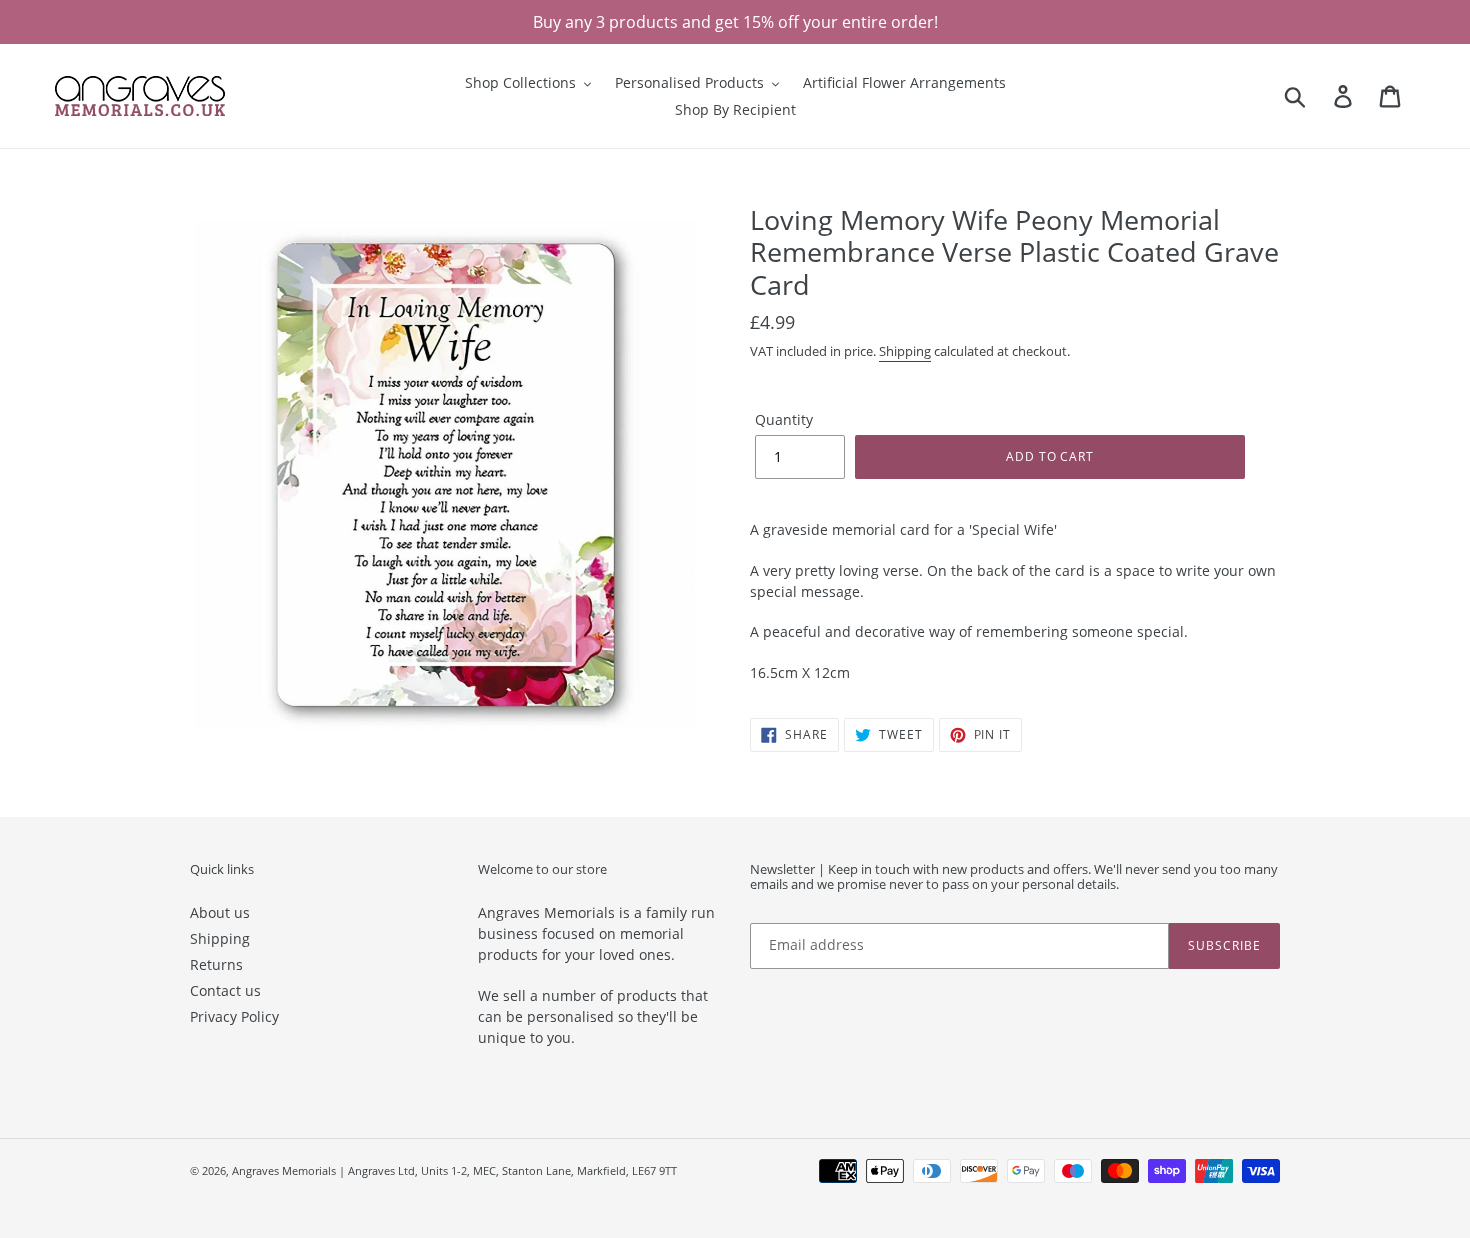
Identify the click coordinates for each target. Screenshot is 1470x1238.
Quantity (784, 419)
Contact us (225, 990)
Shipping (905, 351)
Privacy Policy (234, 1016)
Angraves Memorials (284, 1170)
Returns (216, 964)
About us (220, 912)
